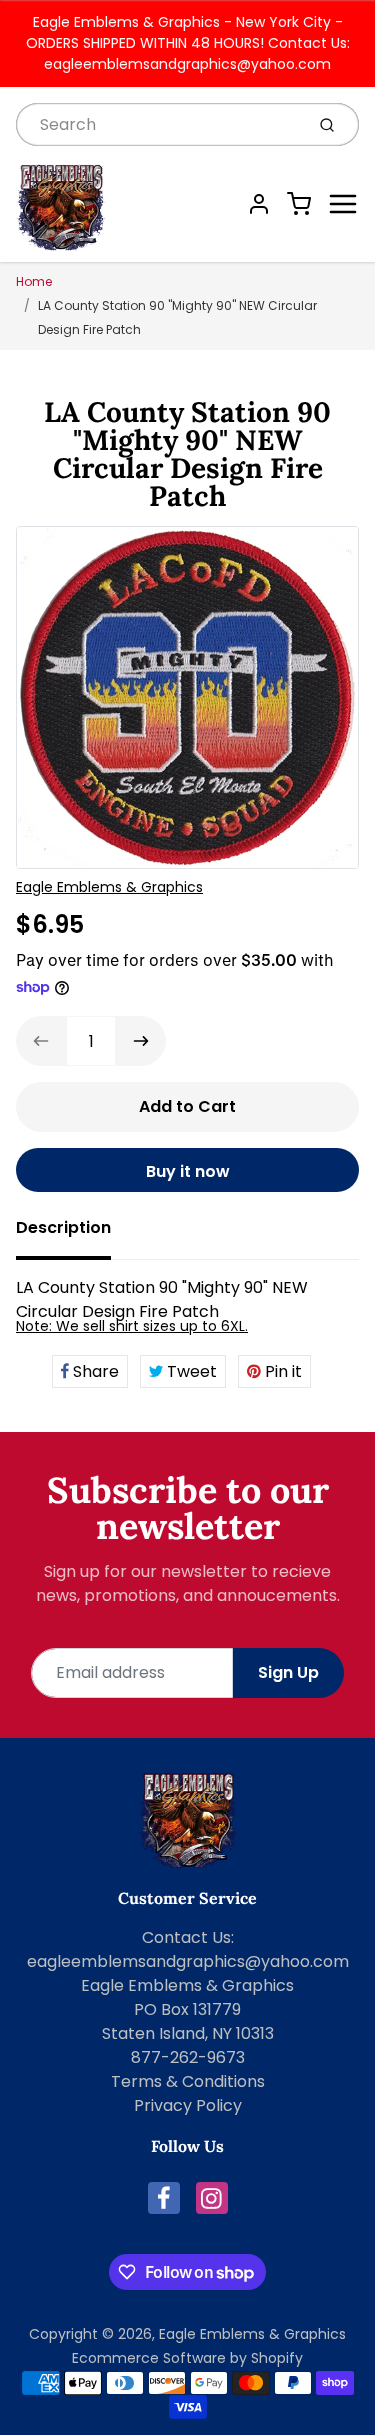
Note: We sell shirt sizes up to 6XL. (132, 1326)
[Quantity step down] (41, 1041)
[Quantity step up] (141, 1041)
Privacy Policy (188, 2105)
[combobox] (158, 124)
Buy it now (188, 1171)
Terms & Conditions (188, 2081)
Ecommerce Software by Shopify (187, 2358)
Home (34, 281)
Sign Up (288, 1672)
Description (63, 1227)
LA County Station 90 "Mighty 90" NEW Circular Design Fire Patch (177, 317)
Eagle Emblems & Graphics (109, 887)
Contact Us (186, 1937)
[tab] (75, 1234)
